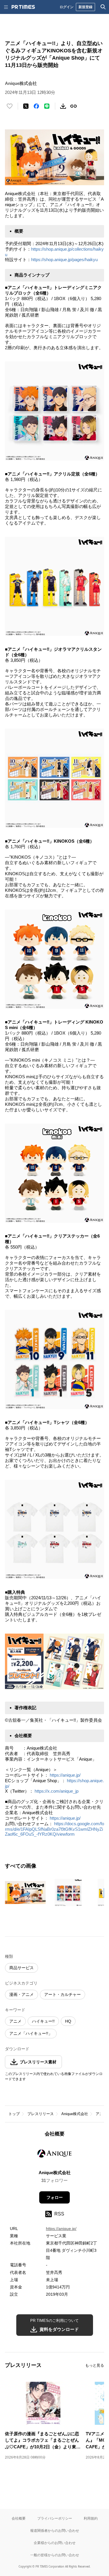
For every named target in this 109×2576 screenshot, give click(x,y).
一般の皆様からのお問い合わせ (55, 2555)
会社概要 (19, 2518)
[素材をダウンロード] (63, 106)
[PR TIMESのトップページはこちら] (23, 7)
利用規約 (91, 2518)
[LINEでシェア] (47, 106)
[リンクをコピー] (74, 106)
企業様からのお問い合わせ (55, 2543)
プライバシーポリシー (55, 2518)
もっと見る (95, 2365)
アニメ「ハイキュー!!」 (31, 2033)
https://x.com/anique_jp (57, 1791)
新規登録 (85, 7)
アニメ (15, 2021)
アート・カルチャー (62, 1994)
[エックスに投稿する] (26, 106)
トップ (14, 2114)
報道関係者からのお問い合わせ (55, 2530)
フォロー (55, 2197)
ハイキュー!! (43, 2021)
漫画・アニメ (22, 1994)
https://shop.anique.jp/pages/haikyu (64, 260)
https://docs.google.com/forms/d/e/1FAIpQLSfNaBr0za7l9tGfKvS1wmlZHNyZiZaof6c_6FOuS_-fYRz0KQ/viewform (54, 1829)
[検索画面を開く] (103, 7)
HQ (68, 2021)
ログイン (67, 7)
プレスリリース (41, 2114)
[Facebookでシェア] (36, 106)
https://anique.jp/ (65, 1775)
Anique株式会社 (75, 2114)
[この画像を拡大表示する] (25, 1892)
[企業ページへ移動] (54, 2155)
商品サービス (22, 1968)
